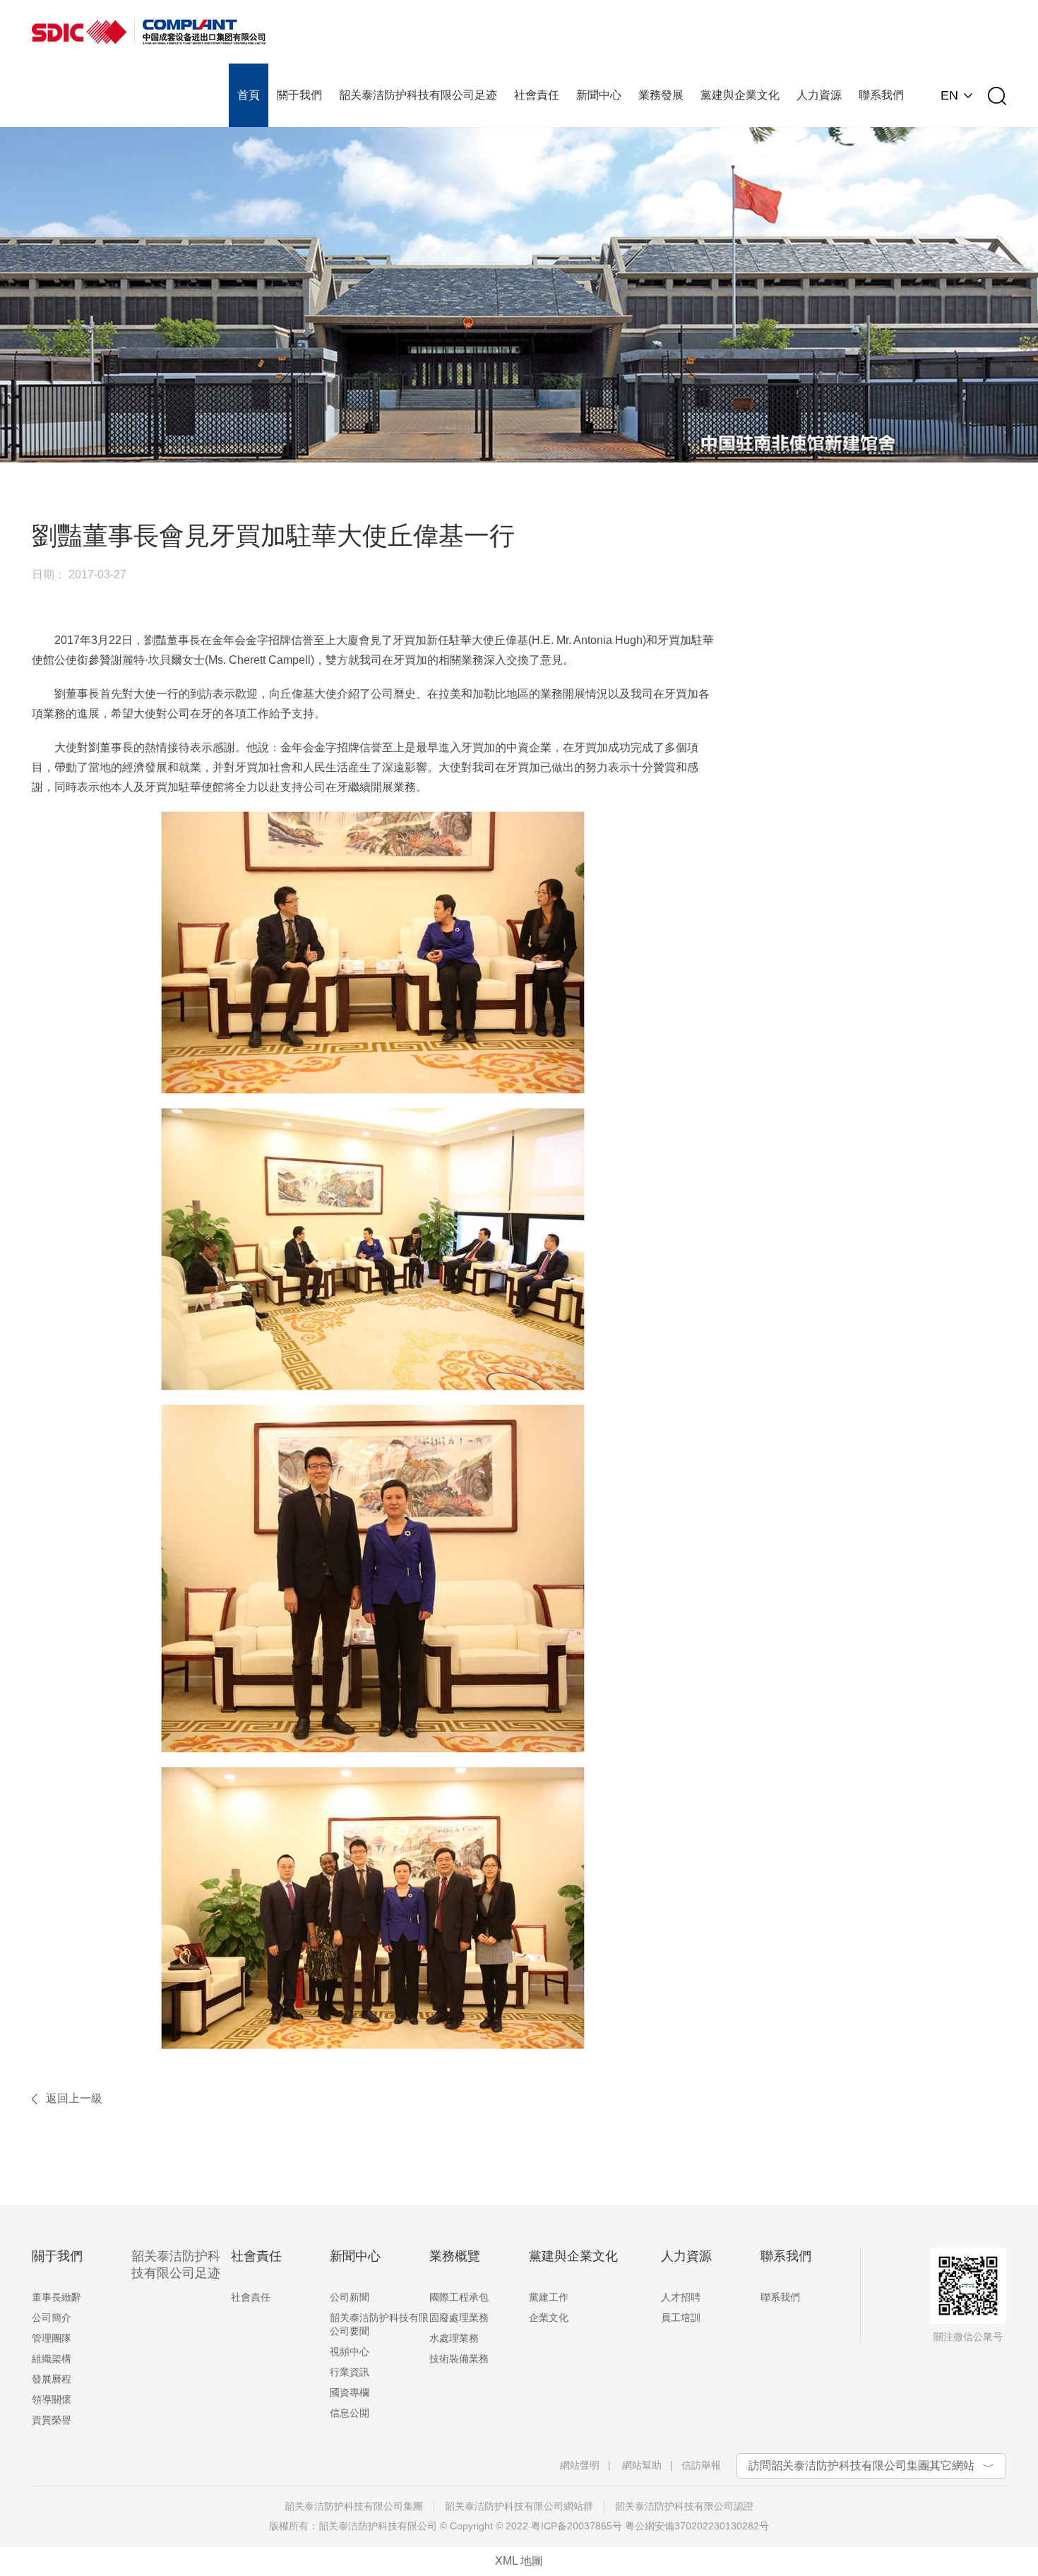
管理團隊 (52, 2338)
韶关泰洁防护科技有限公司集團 (354, 2506)
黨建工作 (549, 2297)
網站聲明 (580, 2465)
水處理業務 (454, 2338)
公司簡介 (52, 2318)
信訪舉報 (701, 2465)
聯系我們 (780, 2297)
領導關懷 (52, 2399)
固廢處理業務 (459, 2318)
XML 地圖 (519, 2561)
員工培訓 (681, 2318)
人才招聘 (681, 2297)
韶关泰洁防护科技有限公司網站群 (519, 2506)
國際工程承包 (459, 2297)
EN (949, 95)
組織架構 (52, 2359)
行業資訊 (350, 2372)
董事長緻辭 (56, 2297)
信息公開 (350, 2413)
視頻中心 (350, 2351)
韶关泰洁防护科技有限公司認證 (684, 2506)
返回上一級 (74, 2098)
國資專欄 (350, 2392)
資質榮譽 (52, 2420)
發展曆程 (52, 2379)
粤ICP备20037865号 (577, 2526)
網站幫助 (642, 2465)
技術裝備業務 (459, 2359)
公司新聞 (350, 2297)
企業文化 (549, 2318)
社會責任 (251, 2297)
